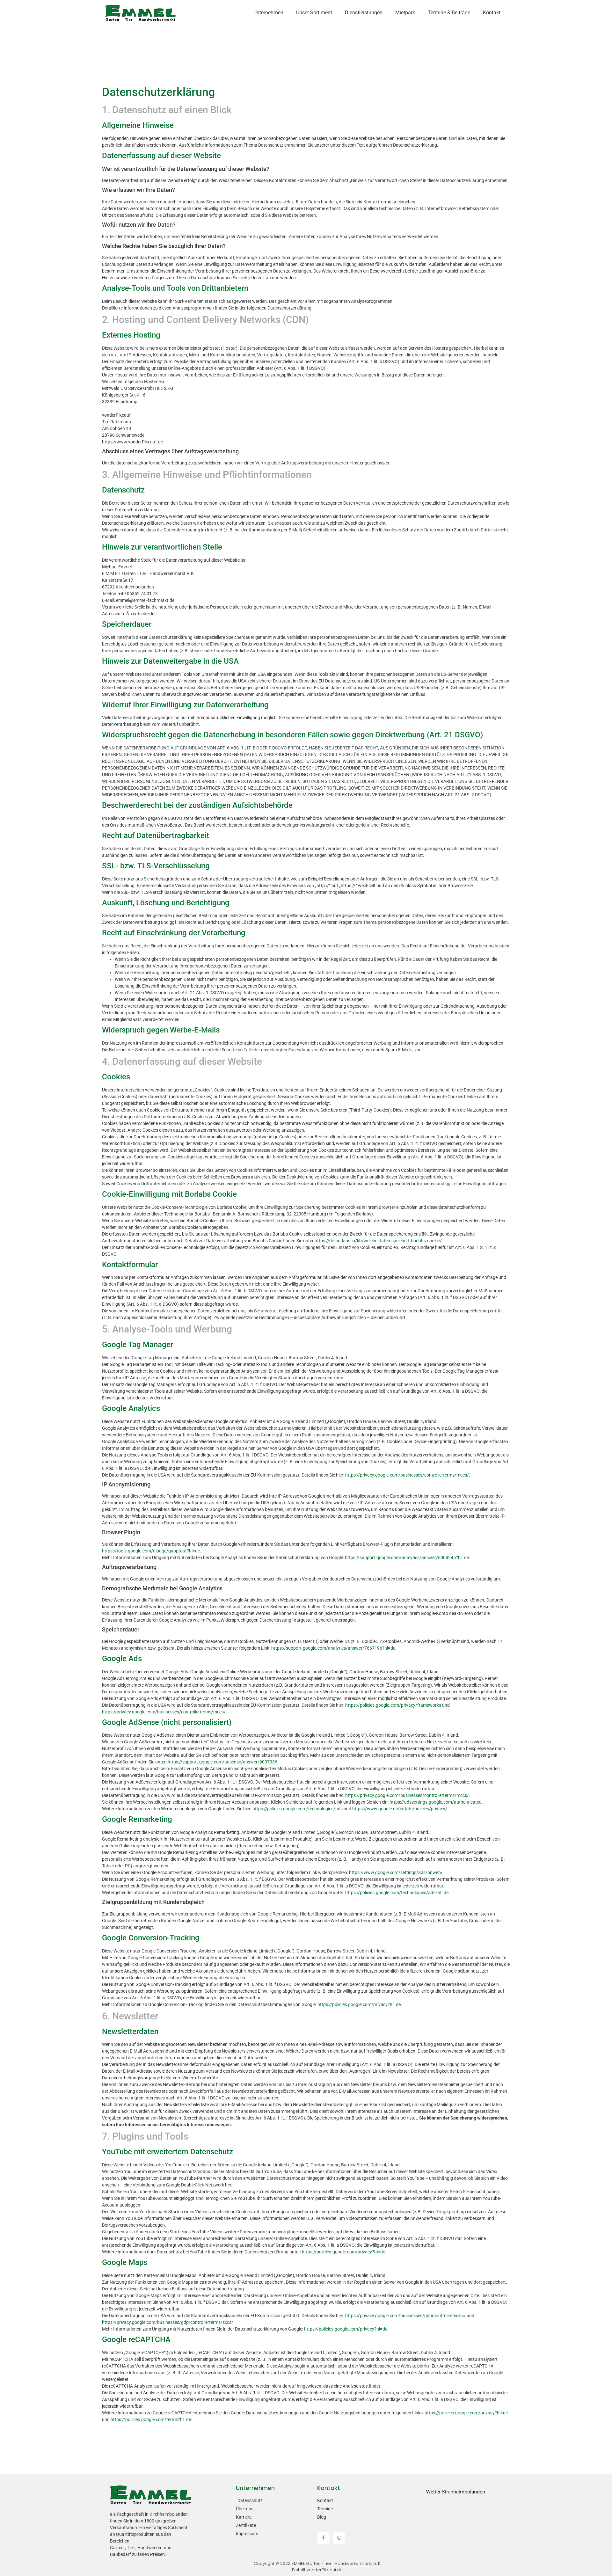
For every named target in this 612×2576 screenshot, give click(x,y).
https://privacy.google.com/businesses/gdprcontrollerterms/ (405, 2316)
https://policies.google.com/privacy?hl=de (359, 2004)
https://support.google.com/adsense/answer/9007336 (222, 1762)
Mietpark (405, 13)
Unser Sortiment (314, 13)
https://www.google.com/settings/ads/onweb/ (396, 1872)
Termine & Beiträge (449, 13)
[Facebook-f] (323, 2538)
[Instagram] (339, 2538)
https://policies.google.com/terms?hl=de (151, 2419)
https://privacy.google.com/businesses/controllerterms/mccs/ (407, 1475)
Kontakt (492, 13)
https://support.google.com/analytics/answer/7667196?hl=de (333, 1648)
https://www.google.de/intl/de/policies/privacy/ (400, 1809)
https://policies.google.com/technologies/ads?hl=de (397, 1893)
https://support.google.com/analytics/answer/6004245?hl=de (407, 1558)
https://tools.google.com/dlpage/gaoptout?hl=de (151, 1551)
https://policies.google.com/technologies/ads (298, 1809)
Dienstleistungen (364, 13)
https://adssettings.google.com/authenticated (436, 1802)
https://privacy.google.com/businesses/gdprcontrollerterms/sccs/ (168, 2322)
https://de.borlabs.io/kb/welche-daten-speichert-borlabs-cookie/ (378, 1241)
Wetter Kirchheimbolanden (456, 2492)
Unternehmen (268, 13)
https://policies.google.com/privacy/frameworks (393, 1705)
